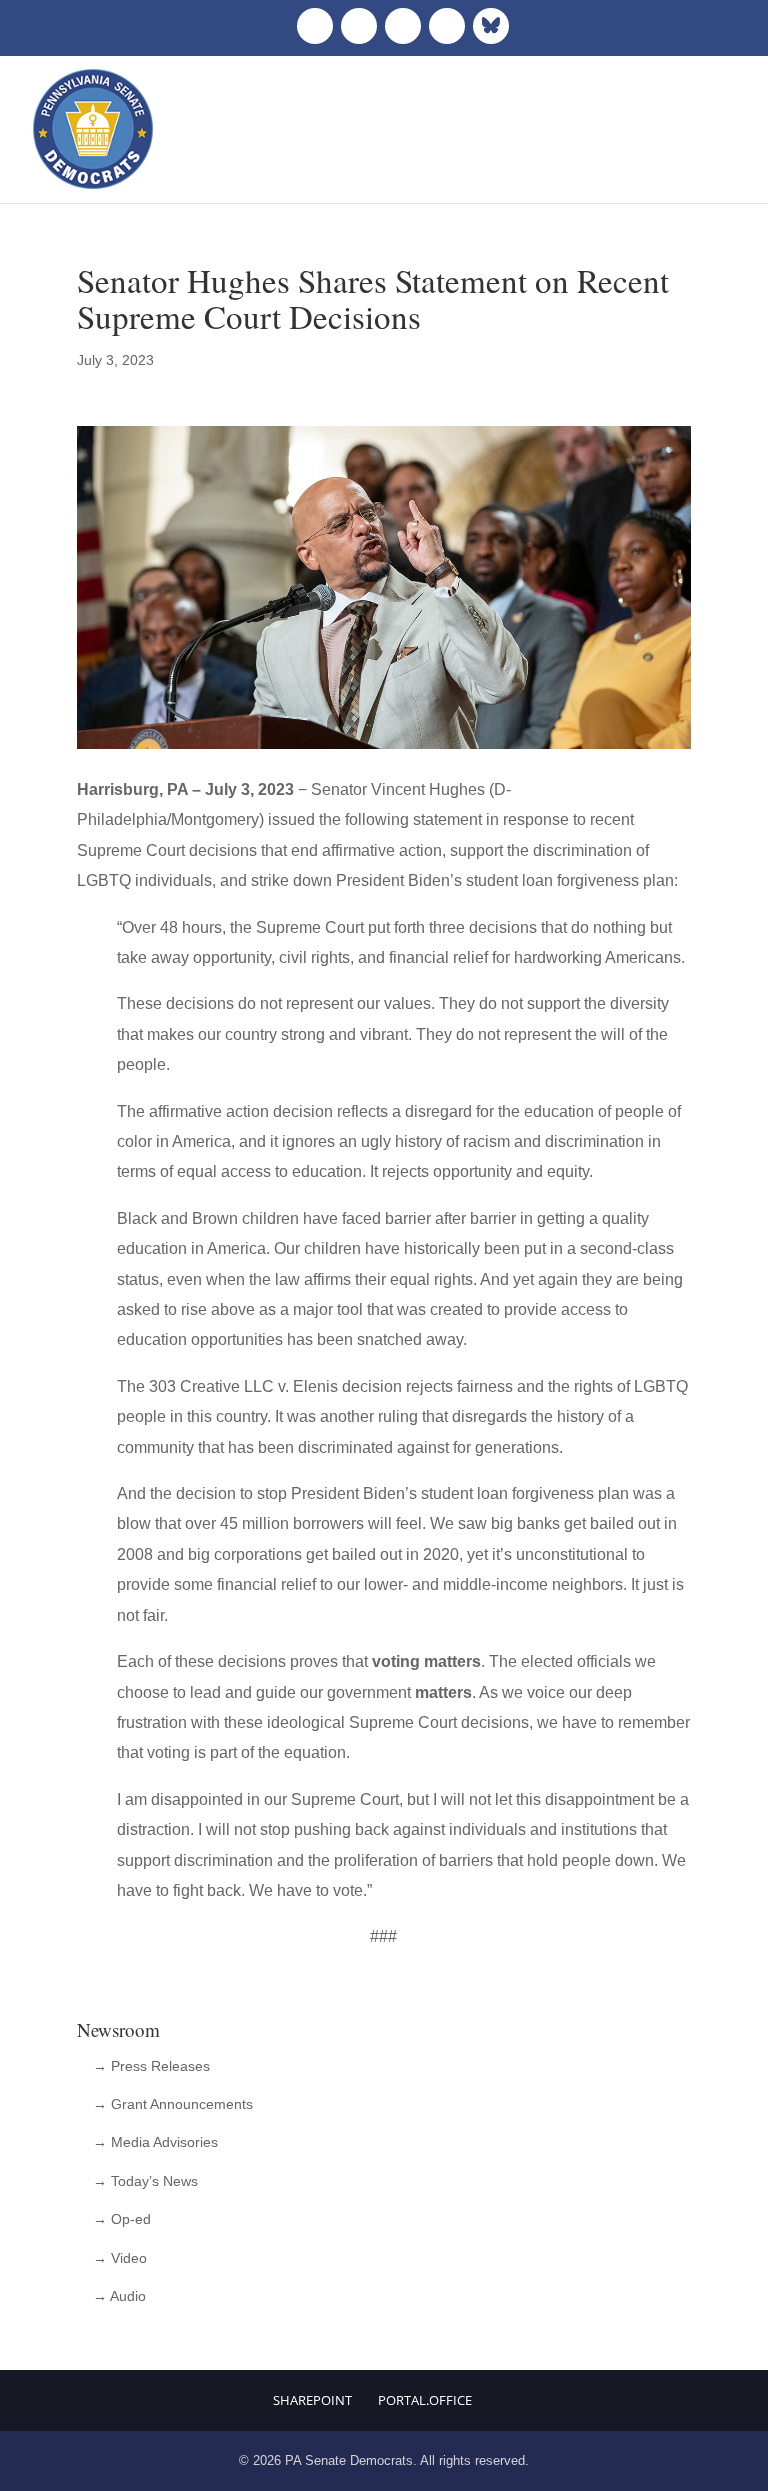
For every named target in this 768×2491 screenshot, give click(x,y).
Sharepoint (312, 2400)
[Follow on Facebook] (315, 26)
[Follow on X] (359, 26)
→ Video (120, 2258)
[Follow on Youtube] (447, 26)
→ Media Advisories (155, 2142)
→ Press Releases (151, 2066)
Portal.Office (425, 2400)
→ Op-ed (122, 2219)
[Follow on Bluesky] (491, 26)
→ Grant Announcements (173, 2104)
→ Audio (119, 2296)
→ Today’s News (145, 2181)
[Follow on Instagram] (403, 26)
